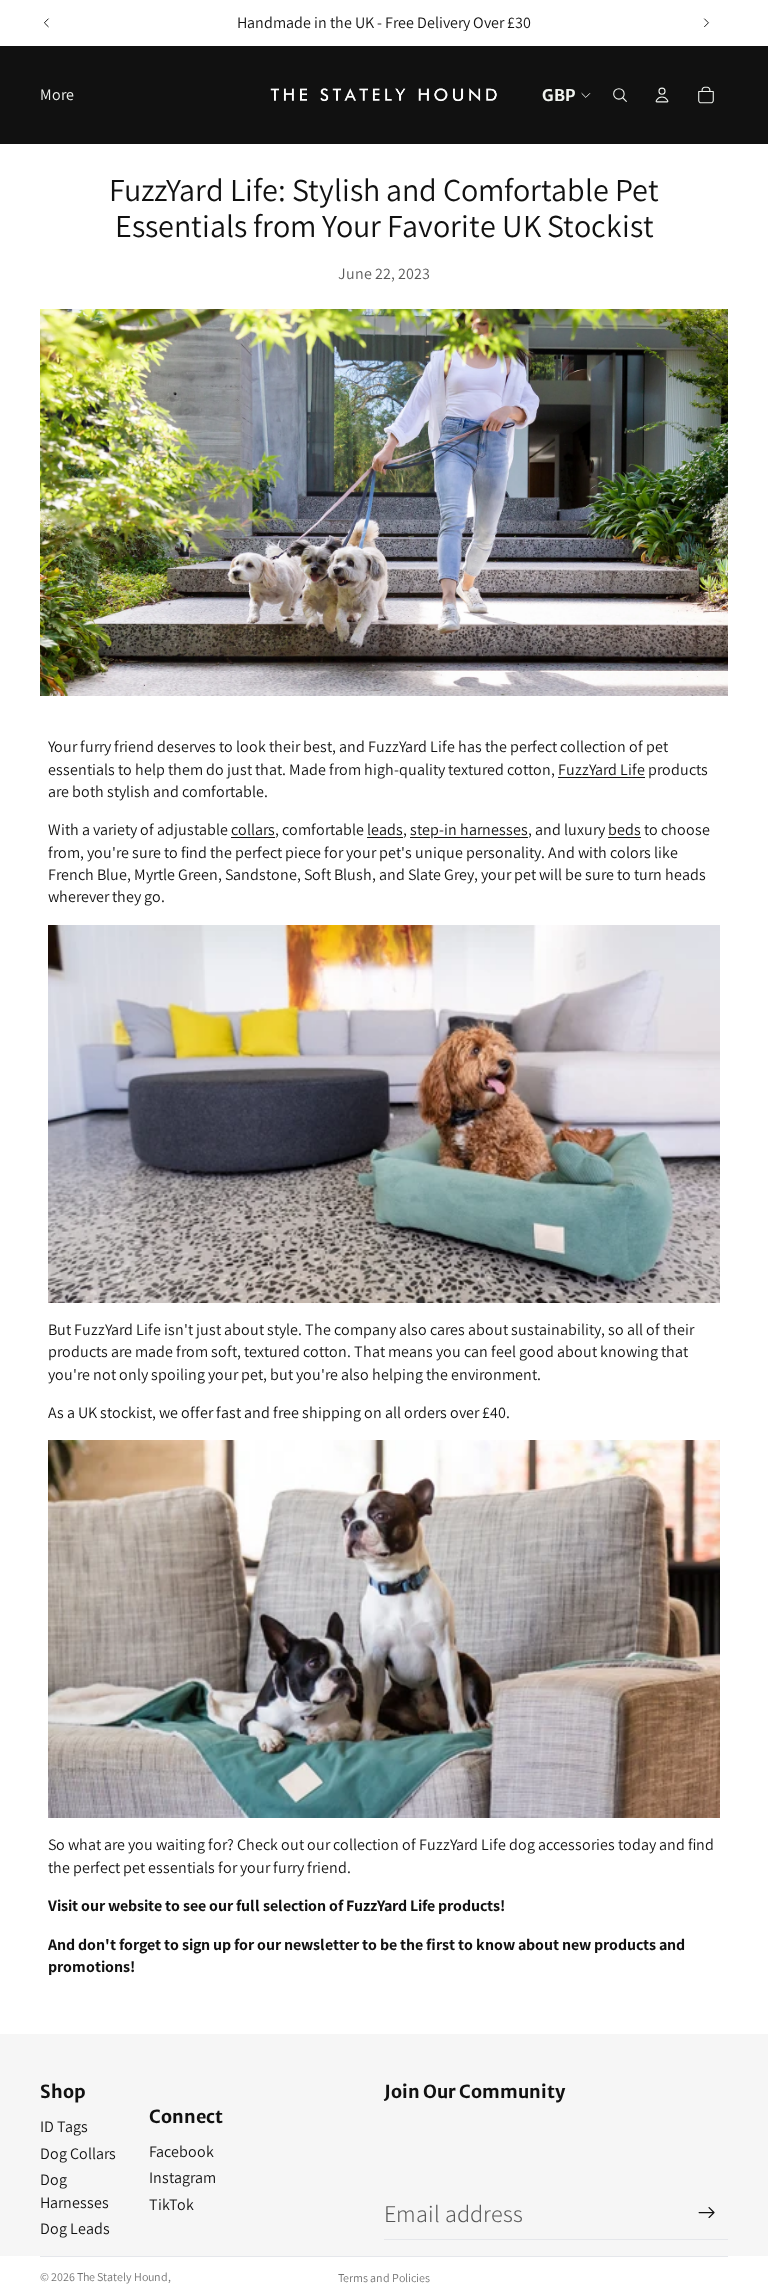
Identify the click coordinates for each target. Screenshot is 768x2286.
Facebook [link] (181, 2151)
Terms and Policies (384, 2277)
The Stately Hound (122, 2276)
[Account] (662, 95)
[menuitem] (57, 95)
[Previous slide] (47, 23)
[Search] (620, 95)
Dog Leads (75, 2228)
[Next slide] (706, 23)
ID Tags (64, 2126)
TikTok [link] (171, 2204)
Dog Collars (78, 2153)
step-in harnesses (469, 829)
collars (253, 829)
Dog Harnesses (74, 2190)
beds (624, 829)
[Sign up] (707, 2213)
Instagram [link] (182, 2177)
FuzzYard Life (601, 769)
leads (385, 829)
